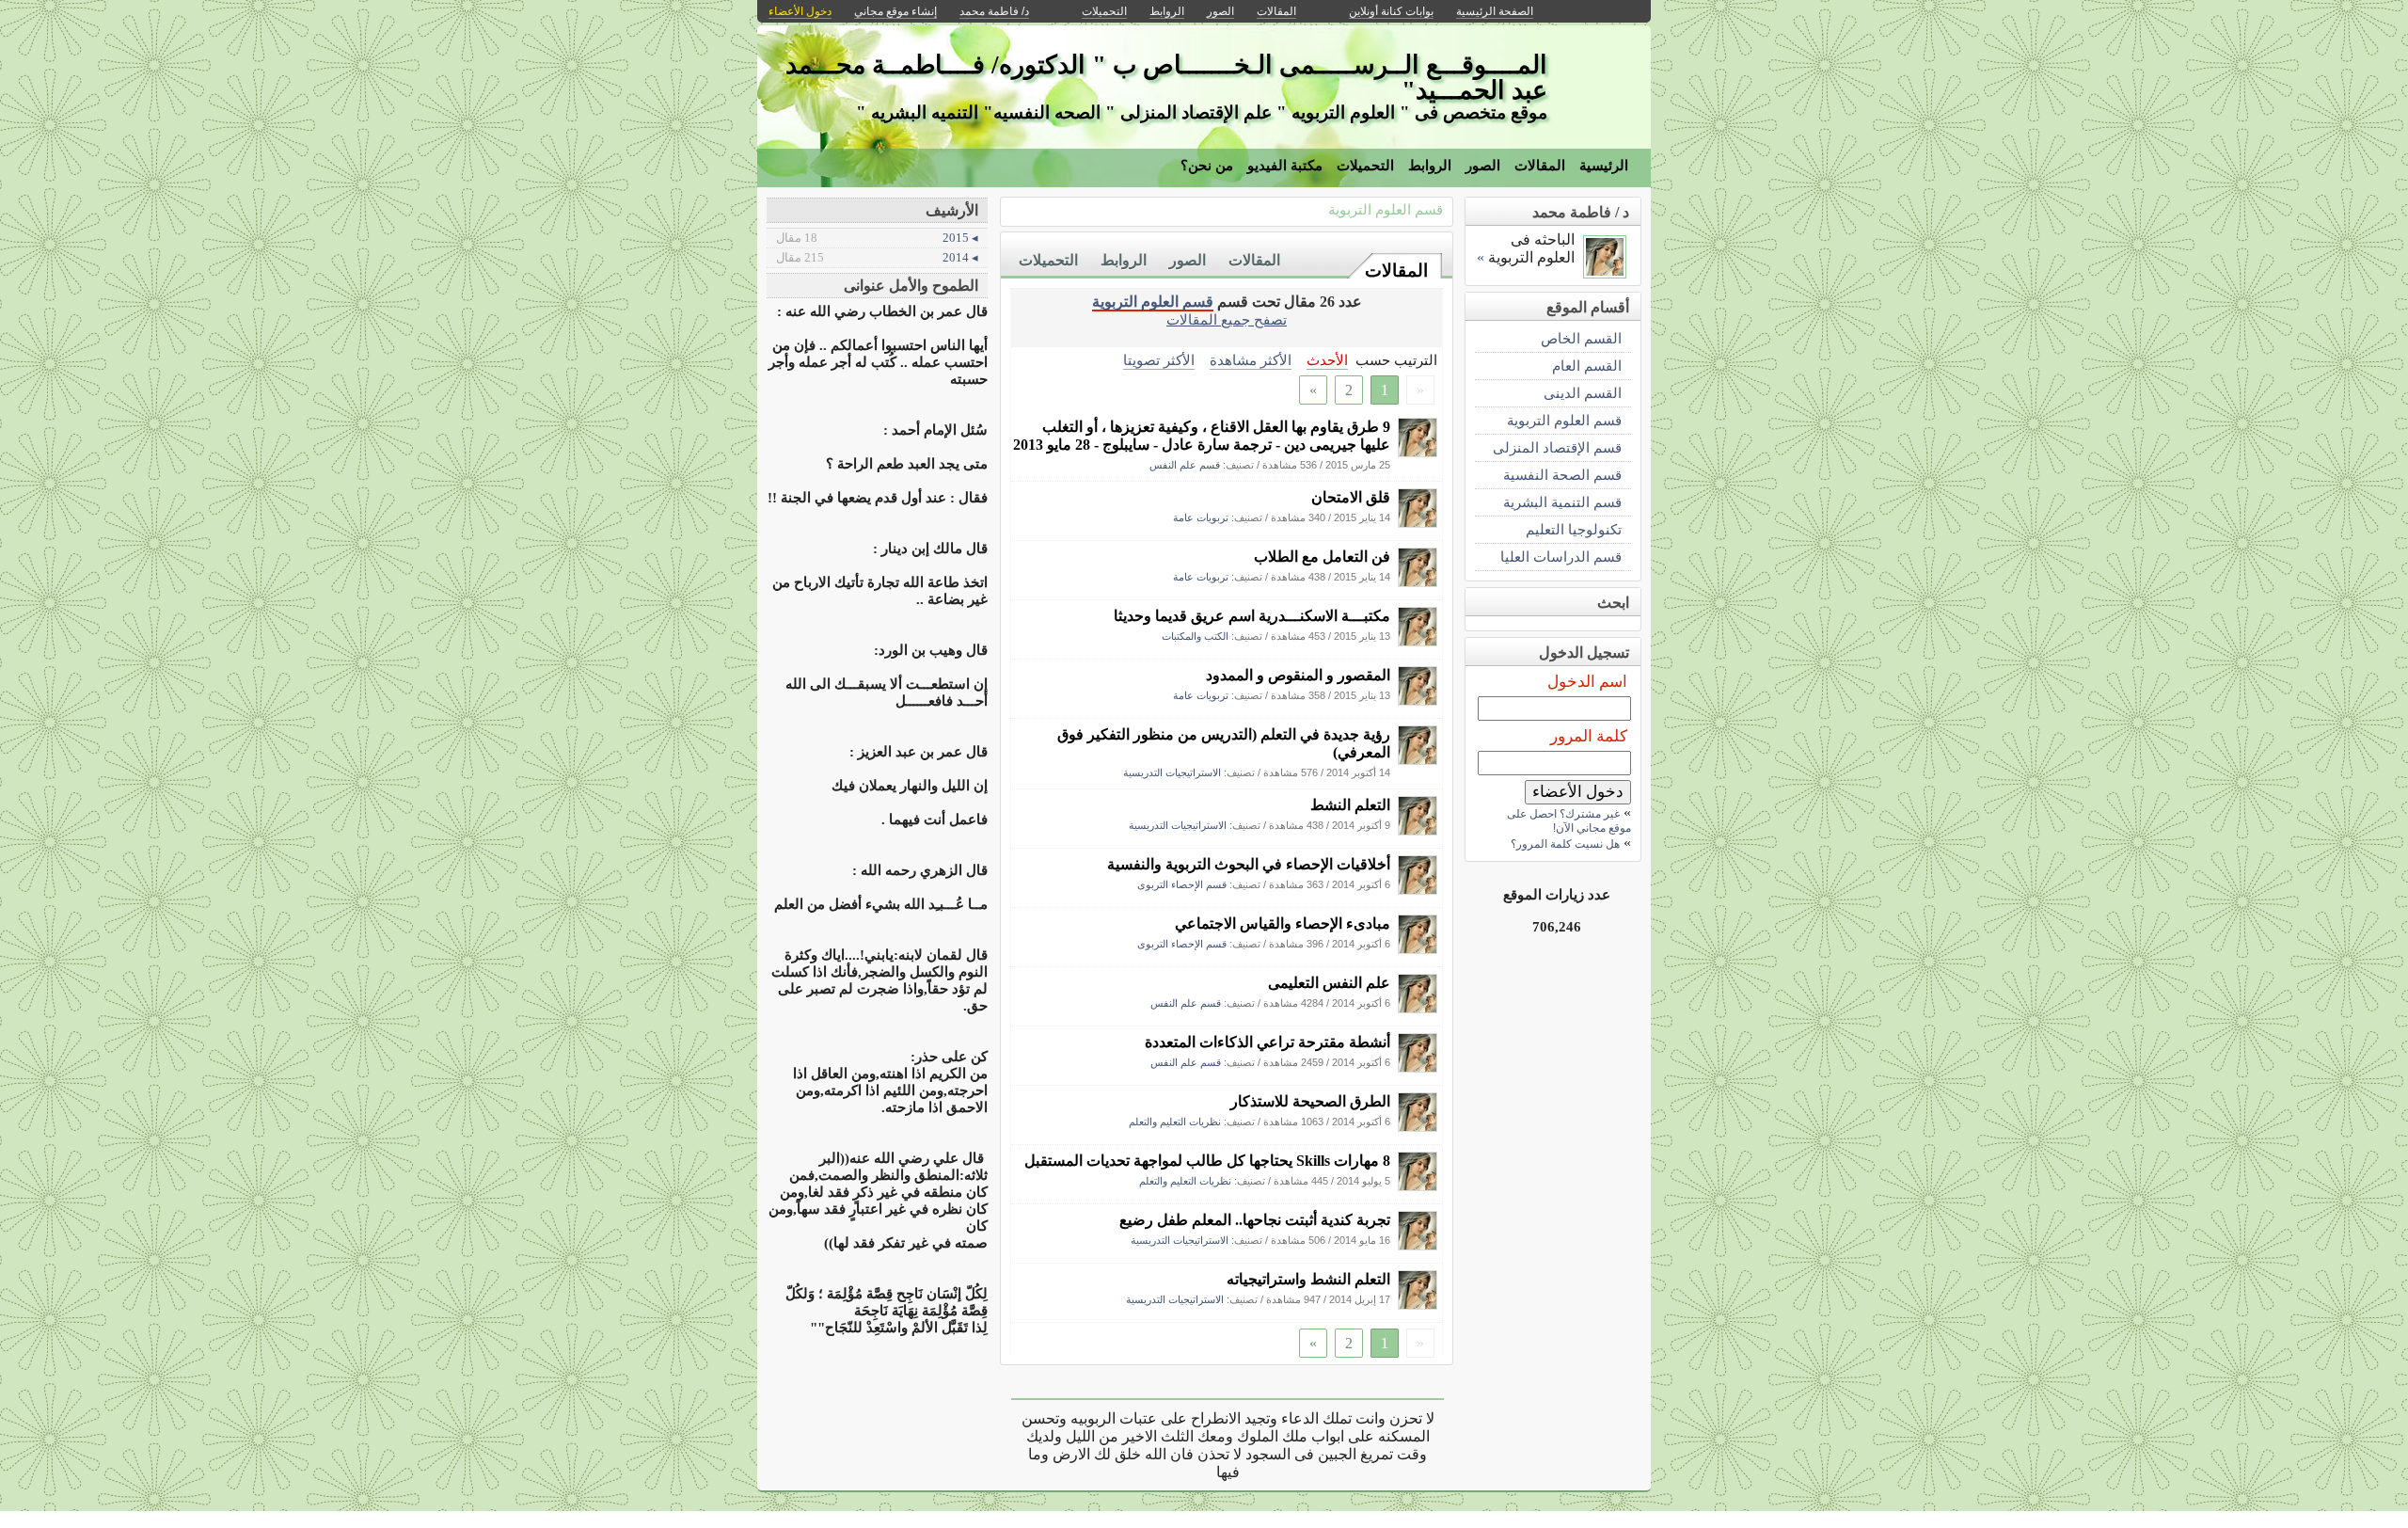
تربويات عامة (1201, 517)
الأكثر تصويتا (1159, 360)
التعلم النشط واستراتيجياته (1308, 1279)
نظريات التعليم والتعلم (1175, 1122)
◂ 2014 (877, 257)
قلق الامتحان (1351, 497)
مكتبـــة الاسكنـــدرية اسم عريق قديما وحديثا (1252, 616)
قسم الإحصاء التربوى (1182, 884)
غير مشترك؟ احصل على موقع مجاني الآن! (1569, 821)
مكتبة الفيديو (1285, 166)
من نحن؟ (1207, 166)
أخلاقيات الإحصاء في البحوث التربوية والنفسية (1249, 864)
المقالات (1540, 166)
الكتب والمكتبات (1195, 636)
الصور (1483, 166)
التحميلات (1365, 166)
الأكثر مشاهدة (1251, 360)
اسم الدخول (1587, 682)
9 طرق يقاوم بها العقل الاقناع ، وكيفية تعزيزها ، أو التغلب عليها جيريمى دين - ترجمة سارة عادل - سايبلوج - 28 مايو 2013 (1202, 436)
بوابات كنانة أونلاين (1391, 11)
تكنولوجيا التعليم (1574, 529)
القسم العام (1587, 366)
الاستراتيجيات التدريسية (1172, 772)
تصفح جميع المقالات (1227, 319)
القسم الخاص (1581, 338)
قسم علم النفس (1185, 465)
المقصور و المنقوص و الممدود (1298, 675)
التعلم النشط (1350, 805)
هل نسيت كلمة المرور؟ (1565, 844)
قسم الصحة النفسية (1562, 475)
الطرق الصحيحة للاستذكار (1310, 1101)
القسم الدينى (1583, 393)
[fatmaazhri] (1418, 452)
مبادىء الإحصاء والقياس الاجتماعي (1283, 923)
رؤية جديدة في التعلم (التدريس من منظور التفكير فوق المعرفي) (1224, 743)
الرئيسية (1604, 166)
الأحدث (1327, 360)
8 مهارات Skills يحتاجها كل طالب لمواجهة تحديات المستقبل (1207, 1161)
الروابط (1430, 166)
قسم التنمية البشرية (1562, 502)
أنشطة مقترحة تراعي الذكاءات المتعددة (1267, 1042)
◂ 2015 (877, 238)
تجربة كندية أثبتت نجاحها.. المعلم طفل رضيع (1255, 1220)
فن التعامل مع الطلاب (1322, 557)
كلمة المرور (1589, 736)
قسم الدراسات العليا (1561, 557)
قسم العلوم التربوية (1386, 209)
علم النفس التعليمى (1329, 983)
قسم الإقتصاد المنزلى (1557, 447)
